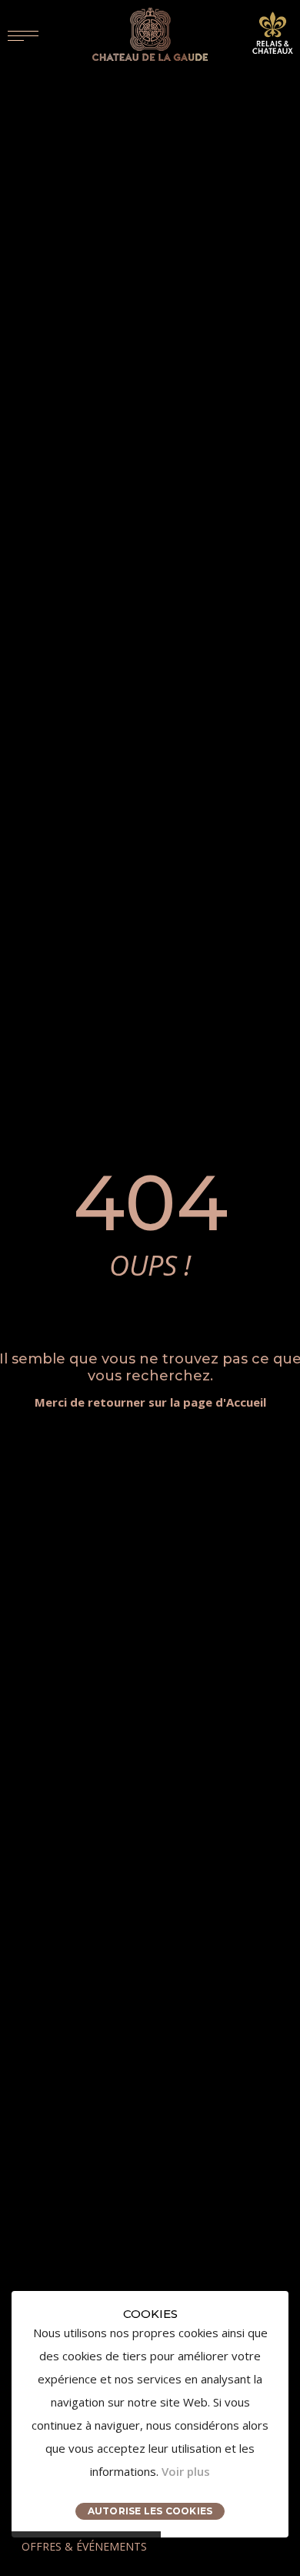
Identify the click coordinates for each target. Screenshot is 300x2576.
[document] (150, 2414)
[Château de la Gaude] (150, 34)
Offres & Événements (84, 2546)
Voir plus (186, 2471)
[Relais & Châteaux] (273, 32)
